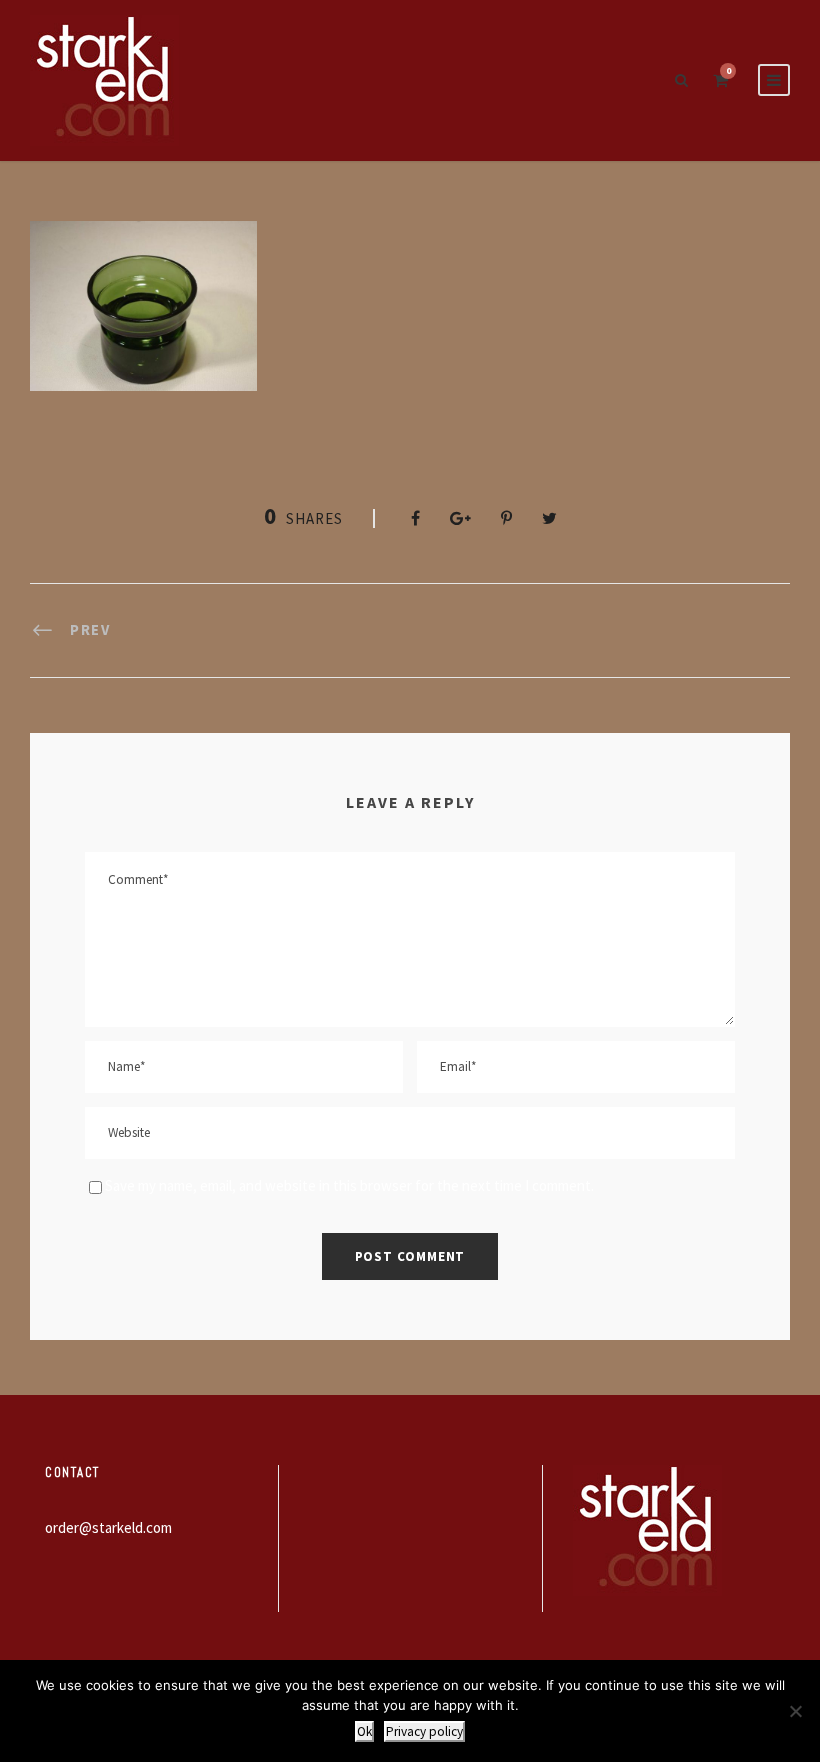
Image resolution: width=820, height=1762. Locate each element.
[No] (795, 1711)
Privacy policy (424, 1731)
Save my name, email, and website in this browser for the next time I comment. (349, 1185)
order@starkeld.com (108, 1527)
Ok (364, 1731)
